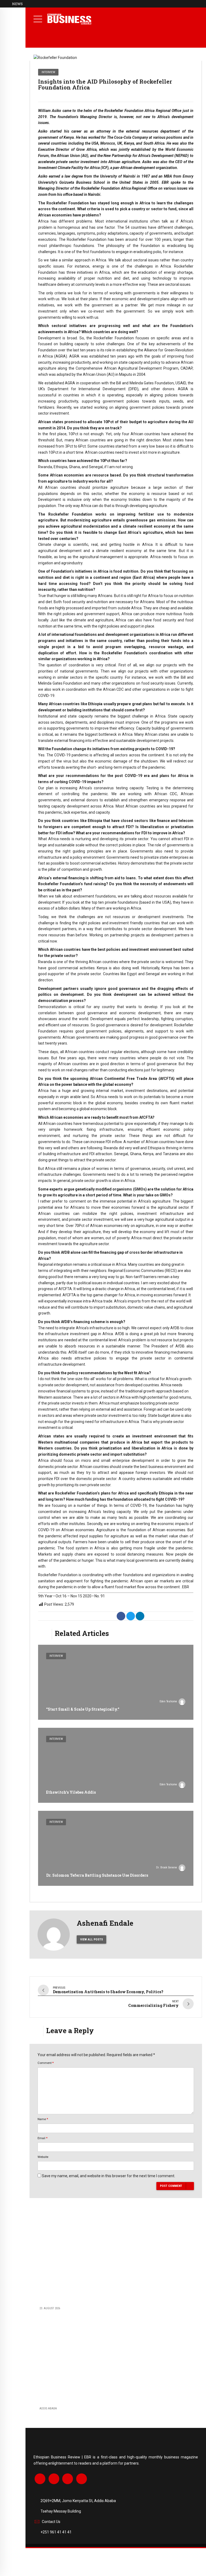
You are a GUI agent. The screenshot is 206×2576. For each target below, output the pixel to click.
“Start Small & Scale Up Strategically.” (83, 1709)
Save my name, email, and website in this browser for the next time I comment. (108, 2176)
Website (43, 2157)
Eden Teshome (168, 1701)
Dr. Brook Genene (167, 1867)
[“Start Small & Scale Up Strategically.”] (116, 1682)
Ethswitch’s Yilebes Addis (71, 1792)
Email (43, 2138)
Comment (46, 2063)
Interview (48, 72)
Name (43, 2119)
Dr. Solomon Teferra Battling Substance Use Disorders (97, 1875)
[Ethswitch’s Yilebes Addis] (116, 1765)
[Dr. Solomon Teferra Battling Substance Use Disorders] (116, 1848)
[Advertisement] (116, 2260)
